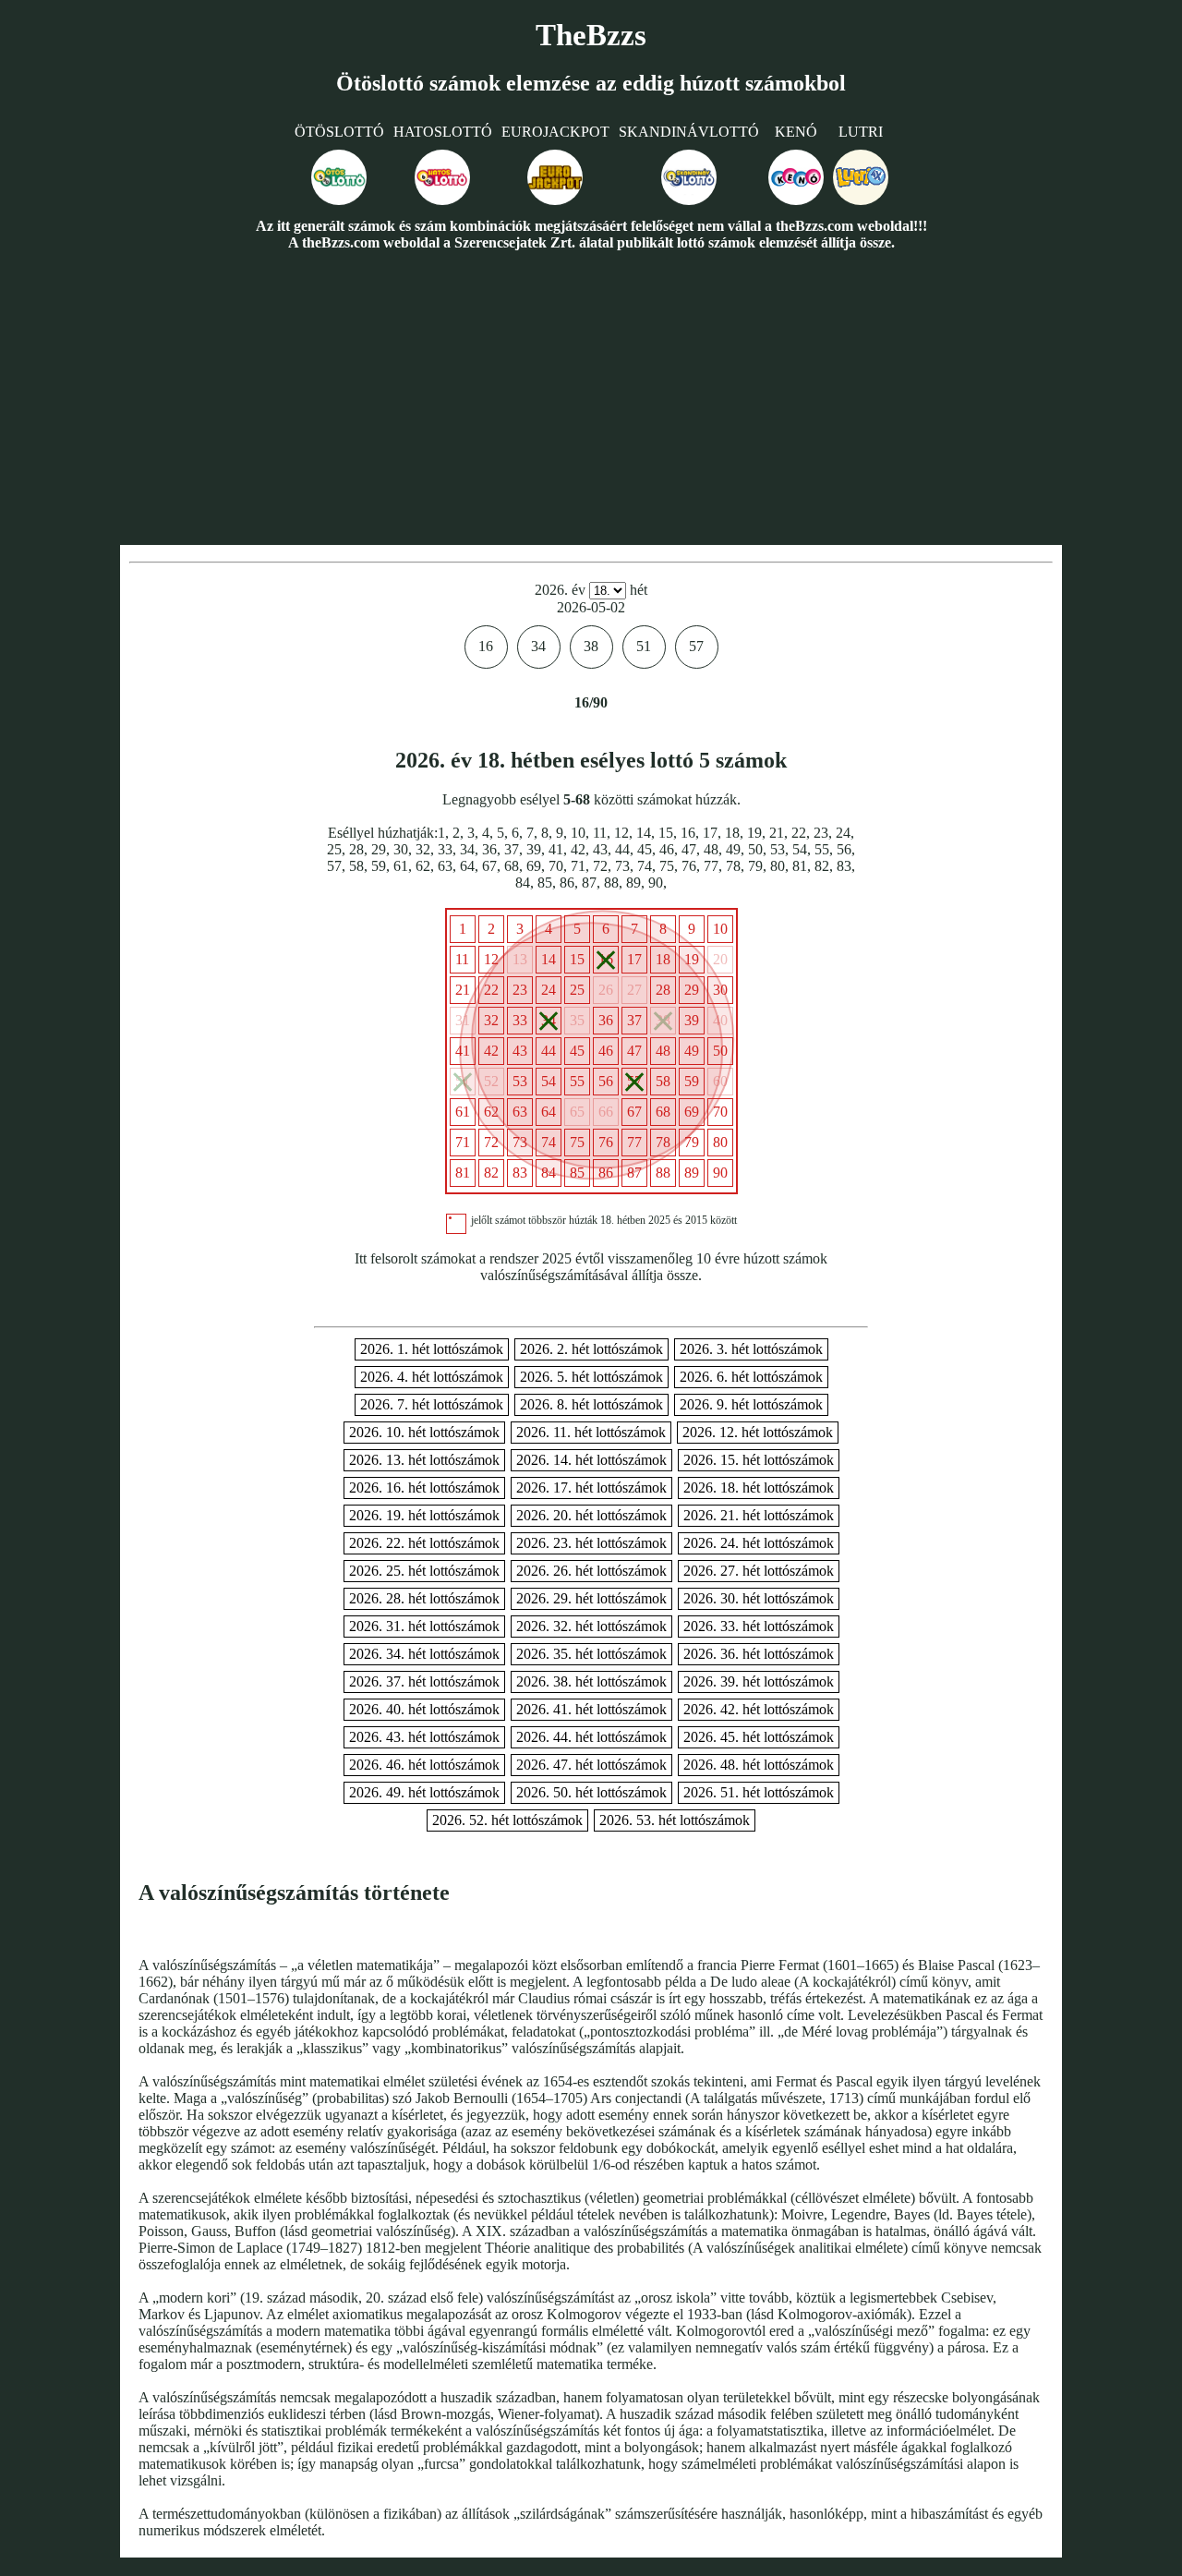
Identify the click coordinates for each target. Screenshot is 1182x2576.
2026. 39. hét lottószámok (759, 1681)
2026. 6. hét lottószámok (751, 1377)
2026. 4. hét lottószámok (432, 1377)
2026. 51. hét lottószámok (759, 1792)
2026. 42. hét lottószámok (759, 1709)
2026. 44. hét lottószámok (591, 1737)
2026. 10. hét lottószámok (424, 1432)
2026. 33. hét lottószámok (759, 1626)
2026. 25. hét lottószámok (424, 1571)
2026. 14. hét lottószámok (591, 1460)
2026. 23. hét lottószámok (591, 1543)
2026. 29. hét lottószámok (591, 1598)
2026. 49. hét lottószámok (424, 1792)
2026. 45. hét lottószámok (759, 1737)
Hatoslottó (443, 132)
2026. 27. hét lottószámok (759, 1571)
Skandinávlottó (689, 132)
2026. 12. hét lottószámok (758, 1432)
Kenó (796, 132)
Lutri (861, 132)
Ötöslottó (339, 132)
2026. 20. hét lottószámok (591, 1515)
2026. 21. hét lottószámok (759, 1515)
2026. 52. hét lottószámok (507, 1820)
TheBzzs (591, 35)
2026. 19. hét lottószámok (424, 1515)
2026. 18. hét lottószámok (759, 1488)
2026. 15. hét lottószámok (759, 1460)
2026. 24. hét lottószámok (759, 1543)
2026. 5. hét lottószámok (591, 1377)
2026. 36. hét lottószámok (759, 1654)
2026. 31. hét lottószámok (424, 1626)
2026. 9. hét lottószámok (751, 1404)
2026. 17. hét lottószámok (591, 1488)
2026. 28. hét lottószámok (424, 1598)
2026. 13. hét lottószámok (424, 1460)
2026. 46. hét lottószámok (424, 1765)
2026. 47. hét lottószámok (591, 1765)
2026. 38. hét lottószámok (591, 1681)
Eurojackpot (555, 132)
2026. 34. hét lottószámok (424, 1654)
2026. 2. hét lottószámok (591, 1349)
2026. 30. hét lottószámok (759, 1598)
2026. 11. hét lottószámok (591, 1432)
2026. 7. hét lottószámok (432, 1404)
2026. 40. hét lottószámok (424, 1709)
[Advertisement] (591, 397)
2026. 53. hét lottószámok (675, 1820)
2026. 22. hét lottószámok (424, 1543)
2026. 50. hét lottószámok (591, 1792)
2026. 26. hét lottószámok (591, 1571)
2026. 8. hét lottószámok (591, 1404)
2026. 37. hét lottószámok (424, 1681)
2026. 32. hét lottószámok (591, 1626)
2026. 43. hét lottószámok (424, 1737)
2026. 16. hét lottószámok (424, 1488)
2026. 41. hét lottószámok (591, 1709)
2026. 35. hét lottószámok (591, 1654)
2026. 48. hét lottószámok (759, 1765)
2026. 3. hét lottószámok (751, 1349)
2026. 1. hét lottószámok (432, 1349)
